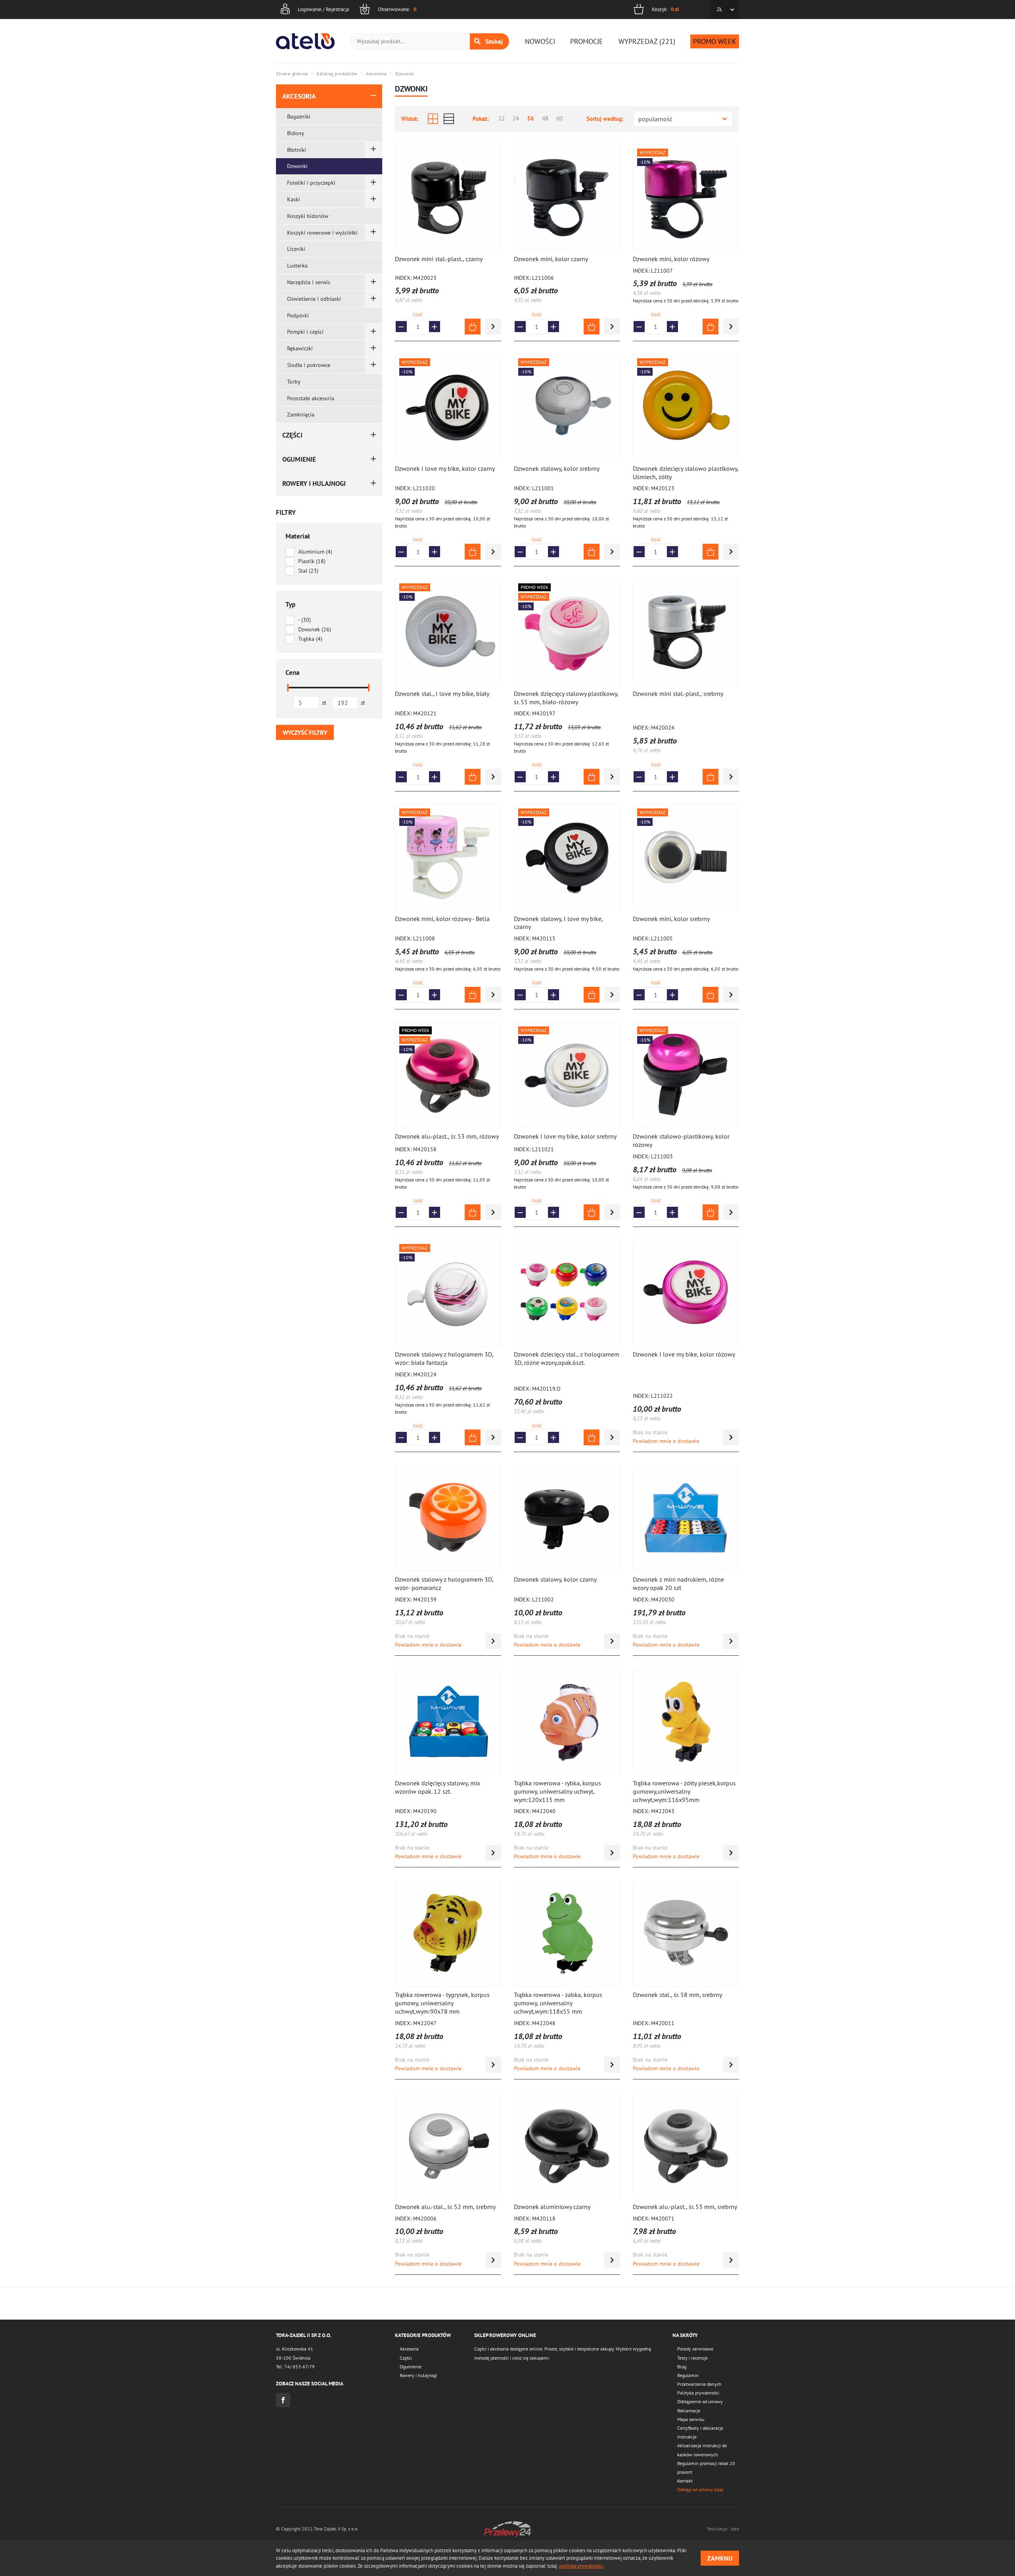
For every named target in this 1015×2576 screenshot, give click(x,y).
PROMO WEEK (715, 41)
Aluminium (315, 552)
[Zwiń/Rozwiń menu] (373, 96)
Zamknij (720, 2558)
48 (545, 118)
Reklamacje (689, 2411)
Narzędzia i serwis (309, 282)
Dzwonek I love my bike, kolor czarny (445, 468)
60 (559, 118)
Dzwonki (297, 166)
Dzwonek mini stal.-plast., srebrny (678, 694)
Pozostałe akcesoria (311, 398)
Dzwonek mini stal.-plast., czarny (439, 259)
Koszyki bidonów (308, 216)
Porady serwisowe (695, 2349)
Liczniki (296, 249)
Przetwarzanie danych (699, 2384)
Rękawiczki (300, 348)
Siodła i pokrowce (309, 365)
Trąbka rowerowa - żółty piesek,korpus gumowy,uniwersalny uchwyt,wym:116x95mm (684, 1791)
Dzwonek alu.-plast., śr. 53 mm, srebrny (685, 2207)
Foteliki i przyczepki (311, 183)
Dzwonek (315, 629)
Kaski (294, 199)
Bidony (296, 133)
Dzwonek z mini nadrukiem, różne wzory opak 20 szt (678, 1583)
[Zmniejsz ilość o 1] (401, 327)
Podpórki (298, 315)
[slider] (288, 688)
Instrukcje (687, 2437)
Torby (294, 382)
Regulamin (688, 2375)
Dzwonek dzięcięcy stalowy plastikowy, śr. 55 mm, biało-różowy (566, 698)
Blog (682, 2367)
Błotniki (297, 150)
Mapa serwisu (691, 2419)
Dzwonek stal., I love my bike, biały (442, 694)
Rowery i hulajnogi (314, 483)
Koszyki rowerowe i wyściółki (322, 233)
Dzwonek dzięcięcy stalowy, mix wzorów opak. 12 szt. (438, 1787)
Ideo (735, 2529)
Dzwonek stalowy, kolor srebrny (557, 468)
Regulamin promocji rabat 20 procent (706, 2468)
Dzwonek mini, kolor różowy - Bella (442, 919)
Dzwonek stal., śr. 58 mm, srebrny (677, 1995)
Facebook (283, 2400)
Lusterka (297, 266)
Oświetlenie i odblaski (314, 299)
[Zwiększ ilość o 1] (435, 327)
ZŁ (720, 9)
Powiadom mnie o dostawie (666, 1441)
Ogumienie (299, 459)
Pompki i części (305, 332)
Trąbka (310, 639)
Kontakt (685, 2481)
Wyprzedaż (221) (647, 41)
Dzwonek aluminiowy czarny (552, 2207)
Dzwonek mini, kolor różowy (671, 259)
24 (516, 118)
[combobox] (683, 119)
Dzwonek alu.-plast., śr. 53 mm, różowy (447, 1136)
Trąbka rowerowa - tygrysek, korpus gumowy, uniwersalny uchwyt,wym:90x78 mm (442, 2003)
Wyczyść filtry (305, 732)
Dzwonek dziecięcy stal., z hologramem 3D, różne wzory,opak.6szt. (567, 1358)
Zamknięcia (301, 415)
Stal (308, 571)
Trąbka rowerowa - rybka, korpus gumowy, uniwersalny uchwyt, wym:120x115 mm (557, 1791)
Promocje (587, 41)
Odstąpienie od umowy (700, 2401)
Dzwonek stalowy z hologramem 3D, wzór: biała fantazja (444, 1358)
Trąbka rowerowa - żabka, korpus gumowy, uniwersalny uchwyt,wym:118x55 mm (558, 2003)
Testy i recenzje (692, 2358)
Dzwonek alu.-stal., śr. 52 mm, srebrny (445, 2207)
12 (502, 118)
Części (292, 435)
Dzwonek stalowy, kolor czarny (555, 1579)
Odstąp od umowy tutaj (700, 2489)
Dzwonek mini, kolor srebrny (671, 919)
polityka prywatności (581, 2566)
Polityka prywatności (698, 2393)
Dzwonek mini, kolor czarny (551, 259)
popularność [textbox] (655, 119)
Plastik (312, 561)
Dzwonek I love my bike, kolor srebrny (565, 1136)
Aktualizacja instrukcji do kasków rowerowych (702, 2450)
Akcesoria (299, 96)
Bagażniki (299, 117)
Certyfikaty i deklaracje (700, 2428)
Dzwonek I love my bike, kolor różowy (684, 1354)
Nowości (540, 41)
